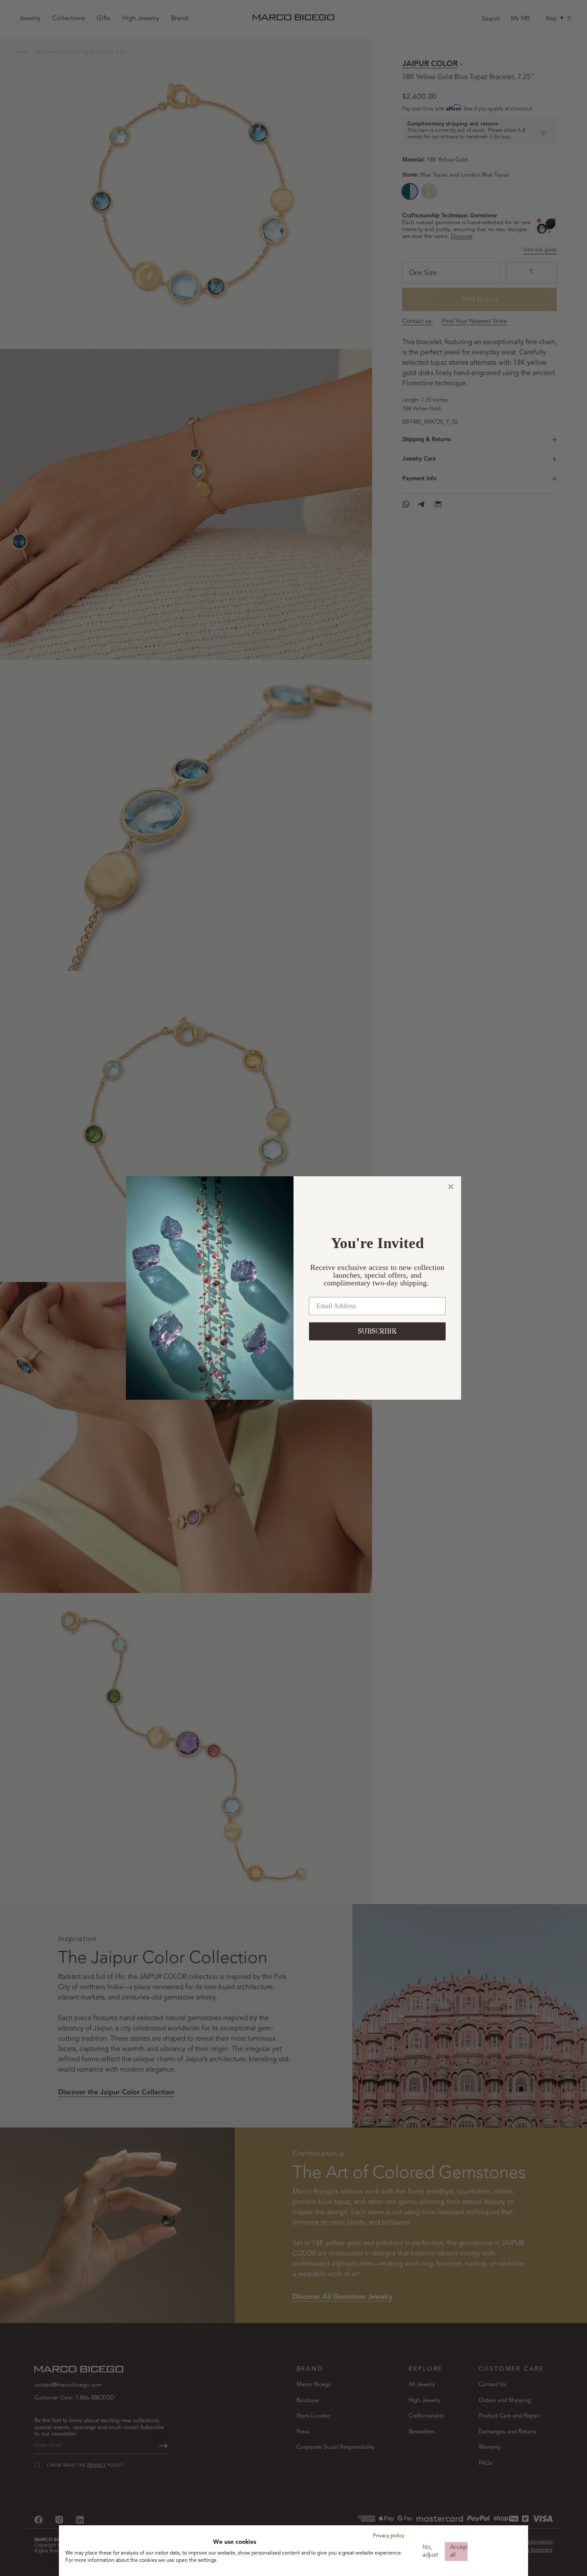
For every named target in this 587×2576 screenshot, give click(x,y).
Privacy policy (389, 2536)
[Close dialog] (451, 1187)
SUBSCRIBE (377, 1331)
